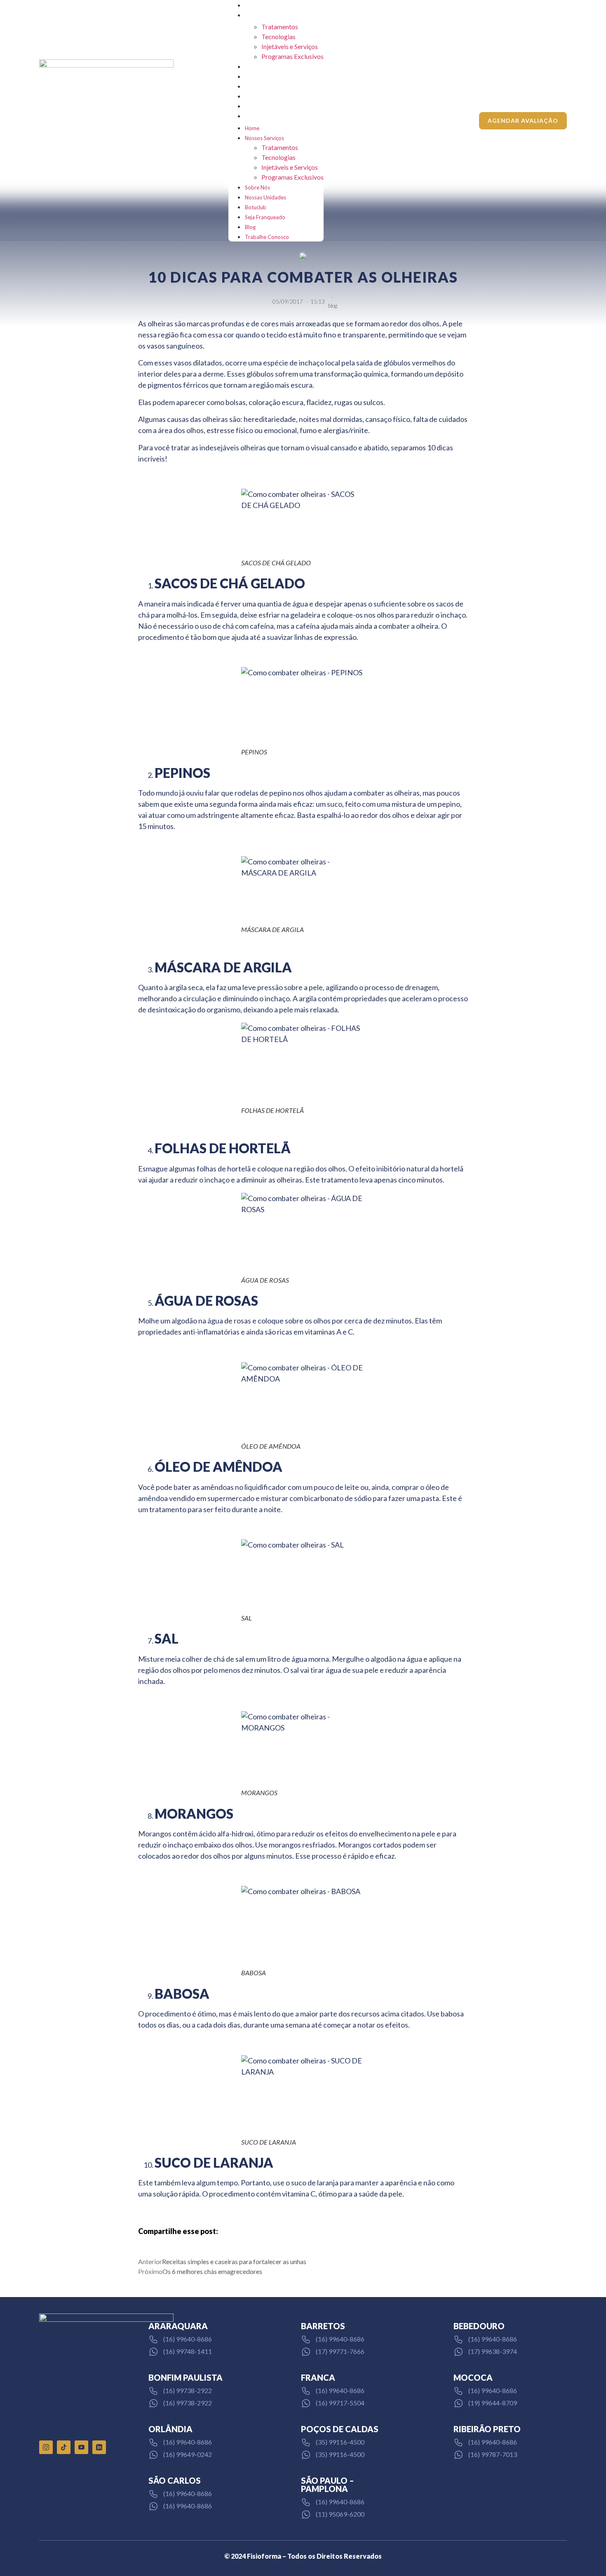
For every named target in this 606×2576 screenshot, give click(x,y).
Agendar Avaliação (523, 121)
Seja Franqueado (265, 96)
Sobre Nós (257, 67)
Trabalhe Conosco (267, 116)
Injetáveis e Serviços (290, 46)
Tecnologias (278, 36)
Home (252, 5)
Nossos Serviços (264, 15)
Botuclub (256, 87)
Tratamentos (280, 27)
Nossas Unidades (265, 77)
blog (333, 306)
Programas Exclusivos (292, 56)
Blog (250, 106)
